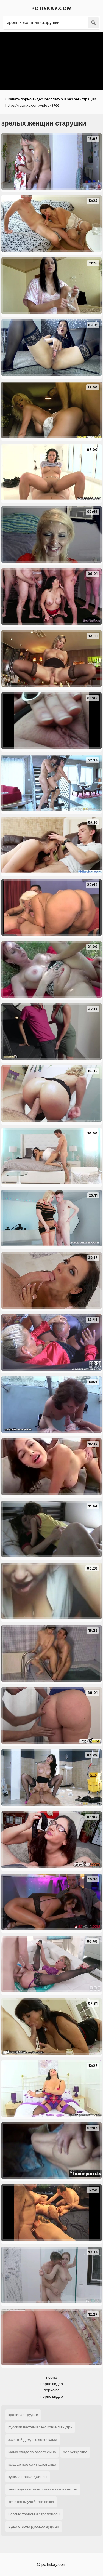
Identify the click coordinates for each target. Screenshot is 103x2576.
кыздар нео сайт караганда (32, 2464)
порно (52, 2377)
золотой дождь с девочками (33, 2440)
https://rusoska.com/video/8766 (32, 106)
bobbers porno (75, 2452)
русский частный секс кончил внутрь (40, 2427)
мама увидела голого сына (32, 2452)
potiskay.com (51, 9)
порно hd (52, 2390)
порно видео (52, 2384)
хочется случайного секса (31, 2502)
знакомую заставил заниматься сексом (43, 2489)
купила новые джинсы (28, 2477)
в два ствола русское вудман (34, 2526)
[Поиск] (93, 23)
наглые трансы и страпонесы (34, 2514)
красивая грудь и (23, 2415)
